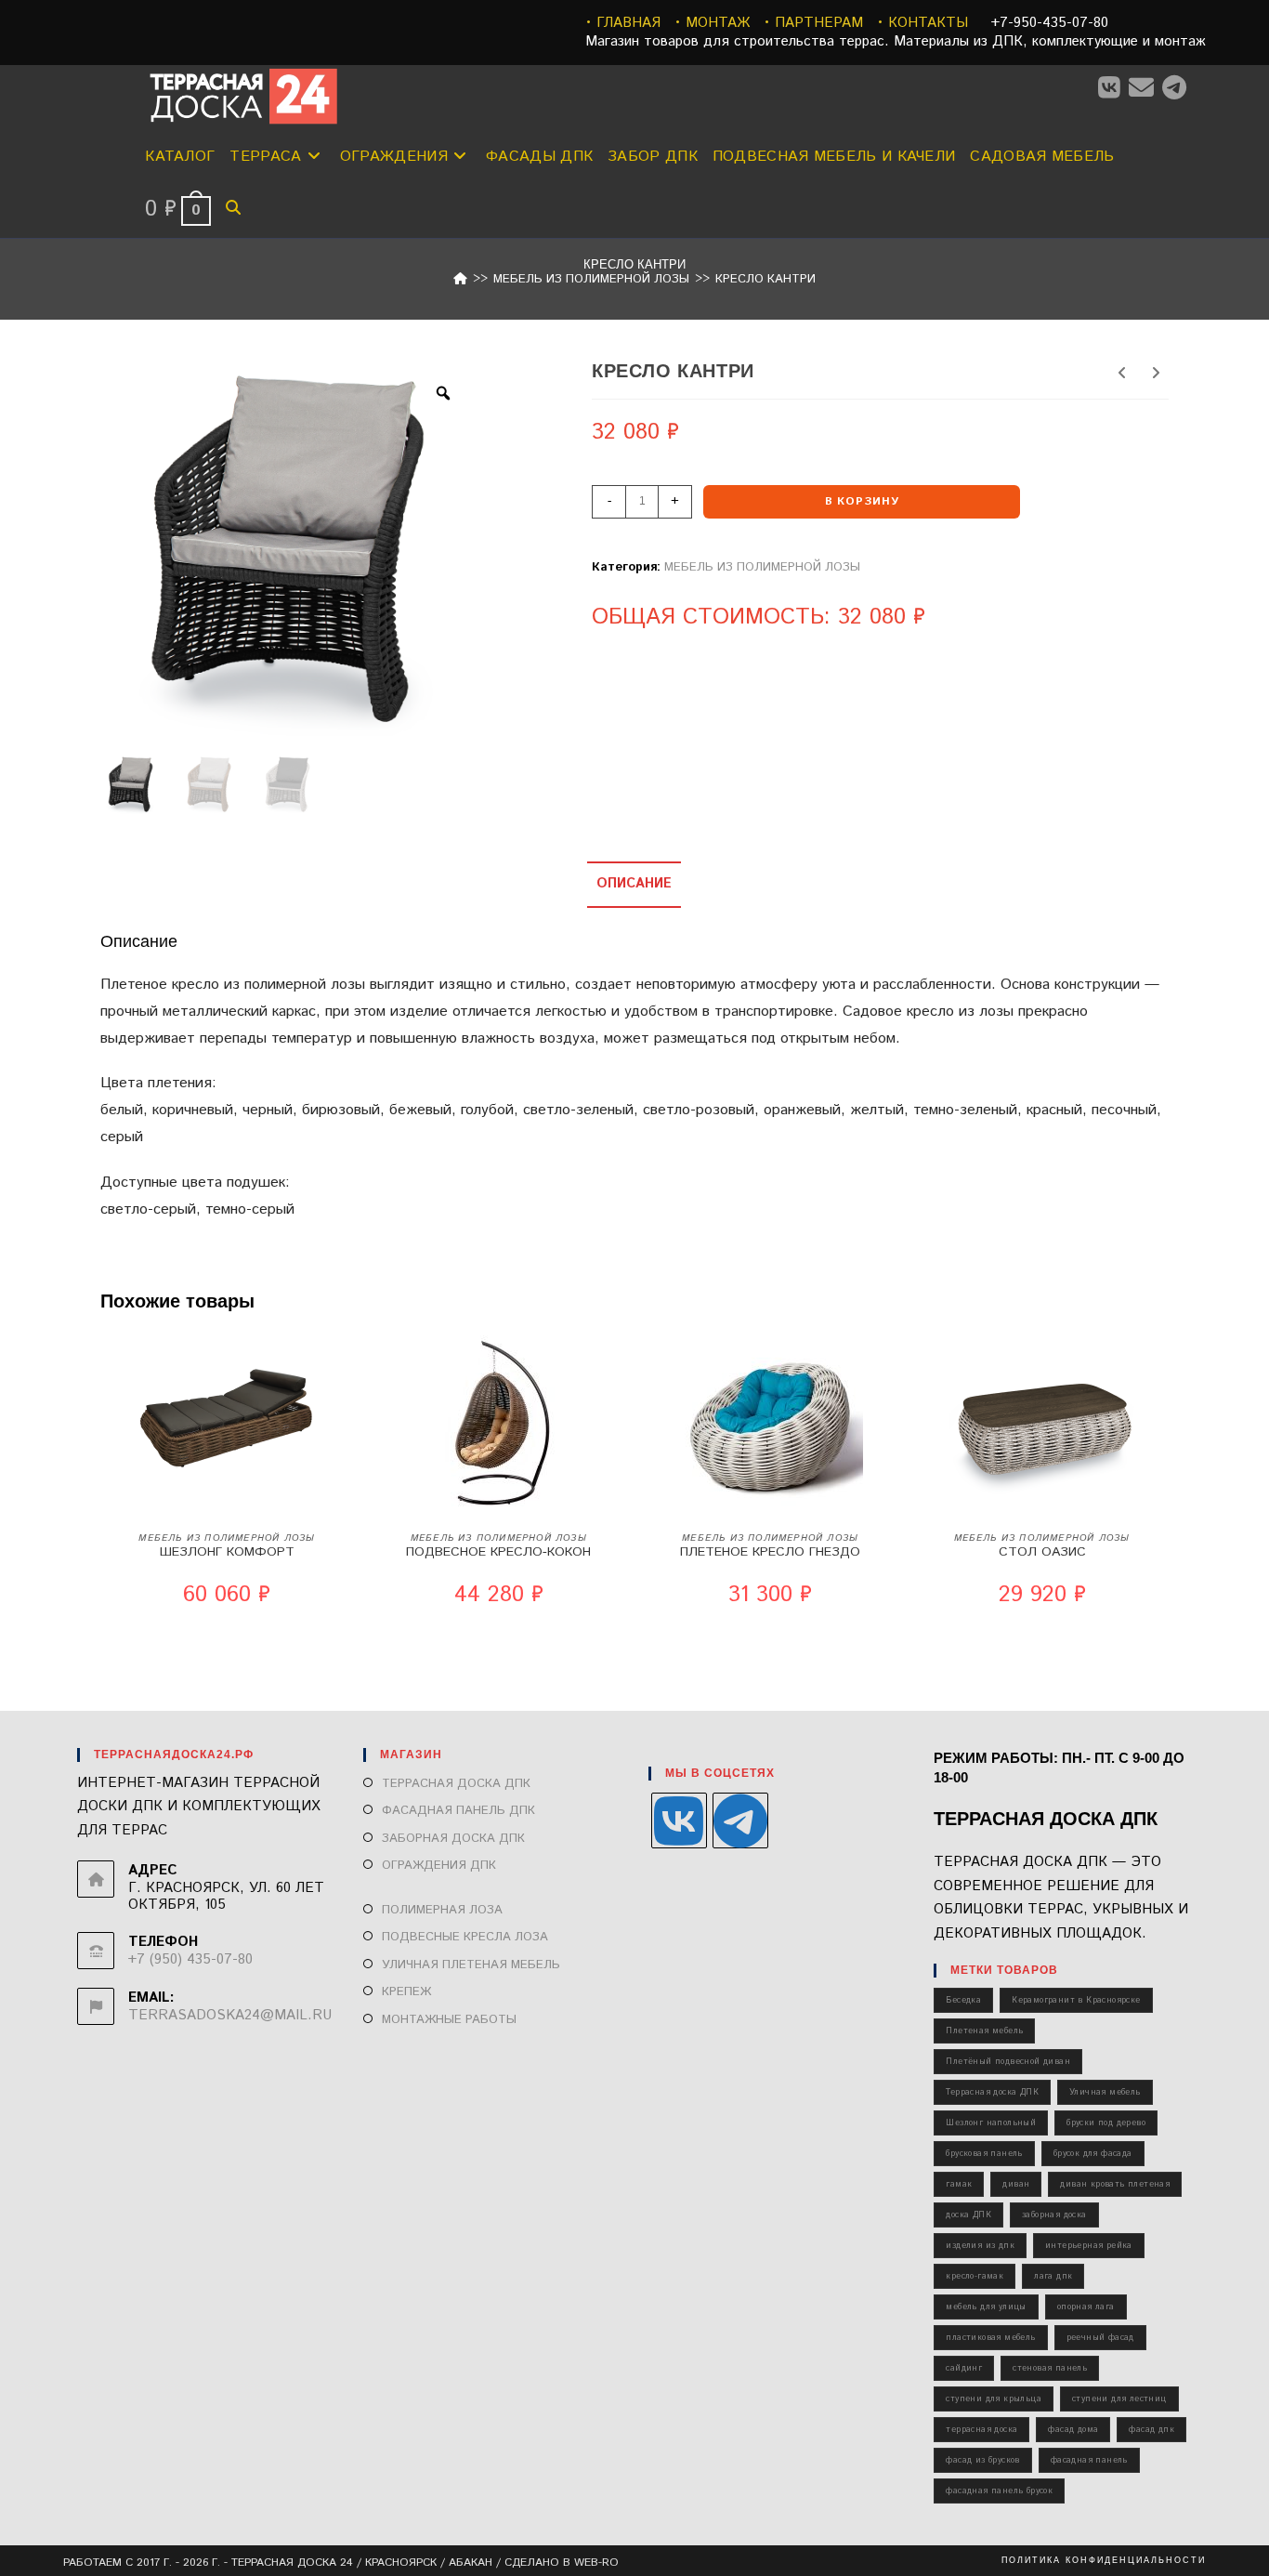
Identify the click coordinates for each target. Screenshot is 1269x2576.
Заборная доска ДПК (453, 1839)
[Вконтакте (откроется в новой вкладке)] (1113, 89)
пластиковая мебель (990, 2338)
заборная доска (1054, 2215)
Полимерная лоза (442, 1910)
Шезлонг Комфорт (227, 1552)
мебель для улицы (986, 2307)
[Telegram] (740, 1820)
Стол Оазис (1042, 1552)
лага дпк (1053, 2276)
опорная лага (1086, 2307)
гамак (959, 2184)
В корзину (862, 501)
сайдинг (964, 2368)
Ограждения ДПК (439, 1866)
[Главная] (460, 279)
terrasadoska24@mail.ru (230, 2015)
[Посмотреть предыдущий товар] (1122, 375)
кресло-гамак (975, 2276)
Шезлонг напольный (991, 2123)
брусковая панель (984, 2154)
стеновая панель (1050, 2368)
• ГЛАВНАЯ (623, 23)
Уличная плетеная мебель (471, 1965)
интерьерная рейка (1089, 2246)
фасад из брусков (982, 2460)
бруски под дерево (1106, 2123)
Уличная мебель (1105, 2092)
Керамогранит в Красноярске (1076, 2000)
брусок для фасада (1093, 2154)
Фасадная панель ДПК (458, 1811)
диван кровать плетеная (1115, 2184)
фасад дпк (1151, 2430)
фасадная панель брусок (999, 2491)
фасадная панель (1089, 2460)
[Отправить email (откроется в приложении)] (1145, 89)
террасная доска (981, 2430)
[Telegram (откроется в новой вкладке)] (1178, 89)
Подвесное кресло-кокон (498, 1552)
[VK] (679, 1820)
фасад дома (1073, 2430)
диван (1016, 2184)
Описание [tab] (634, 884)
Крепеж (406, 1992)
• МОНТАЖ (712, 23)
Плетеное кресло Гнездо (770, 1552)
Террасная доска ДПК (456, 1784)
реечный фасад (1100, 2338)
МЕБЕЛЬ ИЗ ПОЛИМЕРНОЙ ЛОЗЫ (762, 567)
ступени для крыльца (994, 2399)
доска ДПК (968, 2215)
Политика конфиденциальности (1104, 2560)
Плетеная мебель (984, 2031)
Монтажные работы (449, 2020)
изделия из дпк (980, 2246)
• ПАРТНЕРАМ (813, 23)
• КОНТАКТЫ (922, 23)
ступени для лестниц (1119, 2399)
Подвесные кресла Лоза (465, 1937)
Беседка (963, 2000)
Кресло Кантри (765, 279)
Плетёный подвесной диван (1008, 2062)
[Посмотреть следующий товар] (1156, 375)
